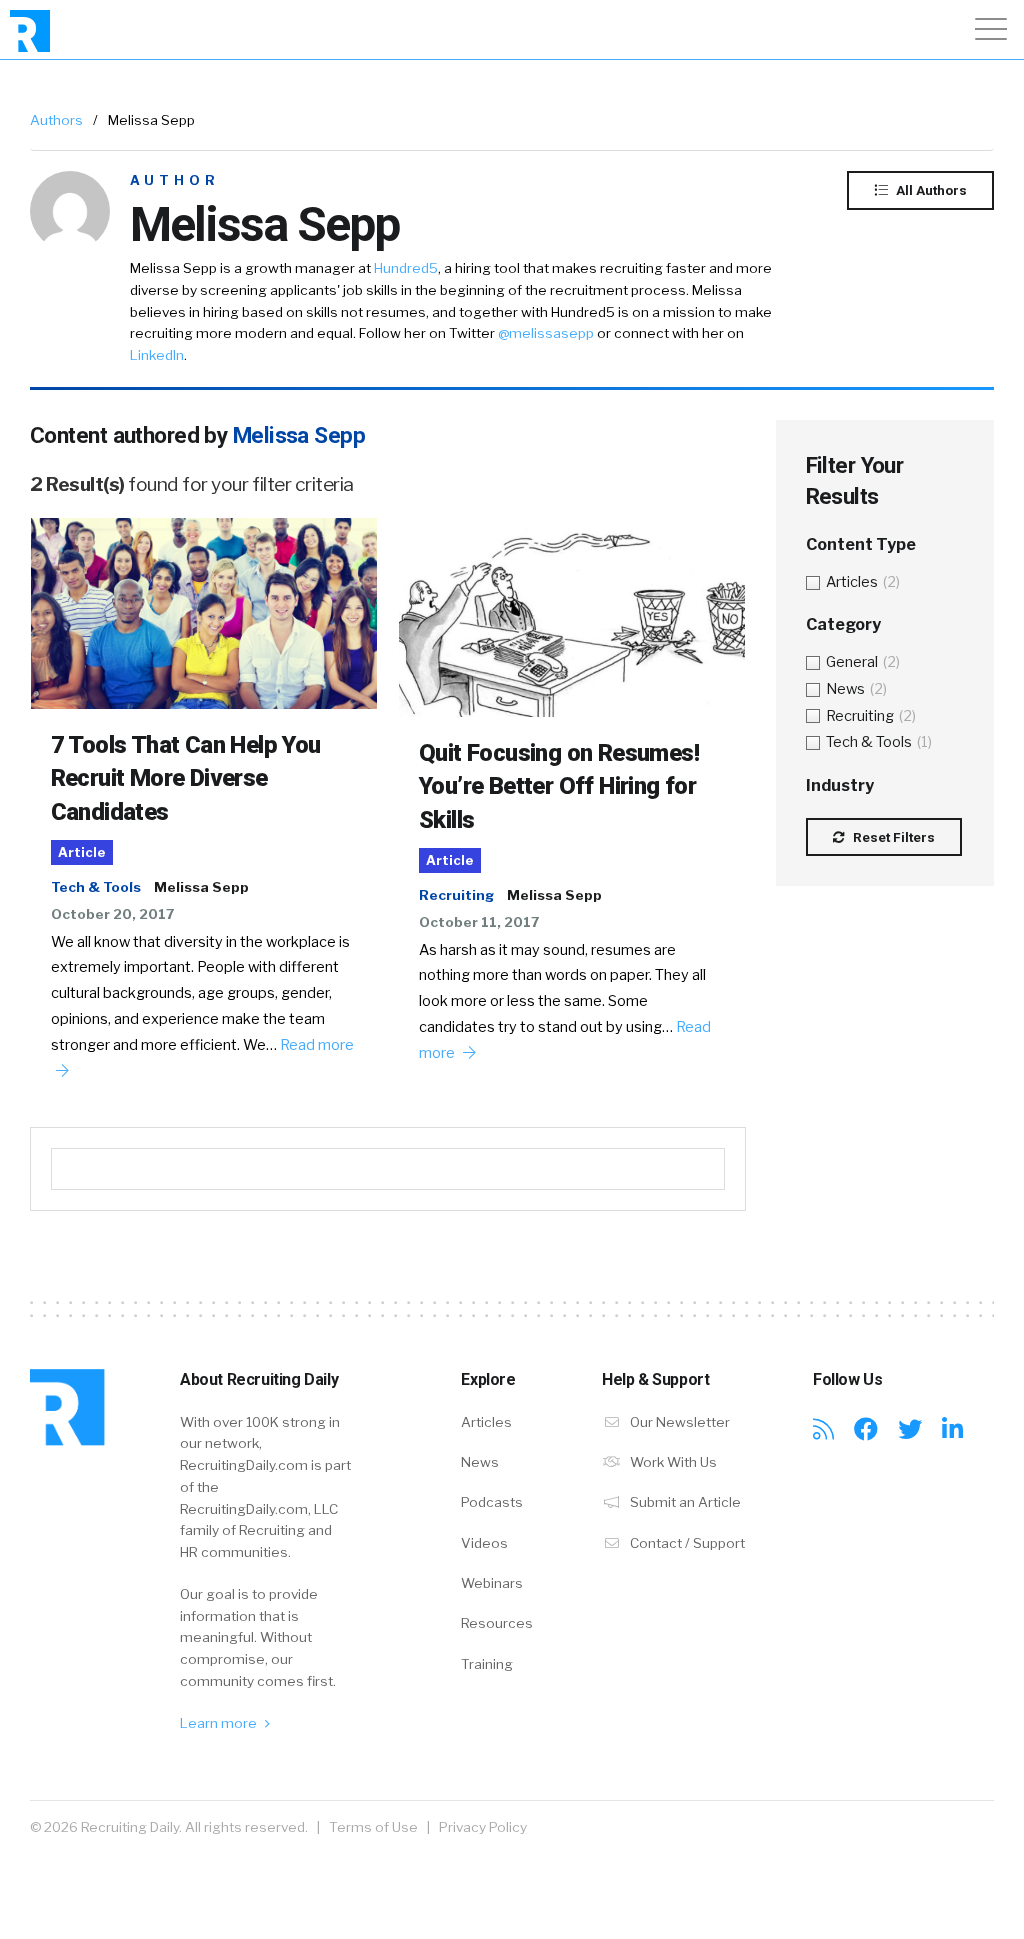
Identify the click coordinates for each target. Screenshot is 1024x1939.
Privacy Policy (483, 1827)
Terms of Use (373, 1827)
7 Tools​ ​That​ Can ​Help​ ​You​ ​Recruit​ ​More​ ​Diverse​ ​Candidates (188, 778)
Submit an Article (684, 1502)
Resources (497, 1623)
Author (175, 180)
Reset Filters (892, 837)
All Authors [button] (930, 190)
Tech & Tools (96, 887)
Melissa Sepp (201, 887)
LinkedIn (157, 355)
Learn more (220, 1723)
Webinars (492, 1583)
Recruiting (456, 895)
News (480, 1462)
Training (487, 1664)
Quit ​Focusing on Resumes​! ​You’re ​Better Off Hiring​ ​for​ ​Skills (561, 786)
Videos (484, 1543)
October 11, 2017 (479, 922)
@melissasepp (546, 333)
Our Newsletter (678, 1422)
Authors (56, 120)
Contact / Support (686, 1543)
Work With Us (672, 1462)
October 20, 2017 (112, 914)
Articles (486, 1422)
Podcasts (492, 1502)
